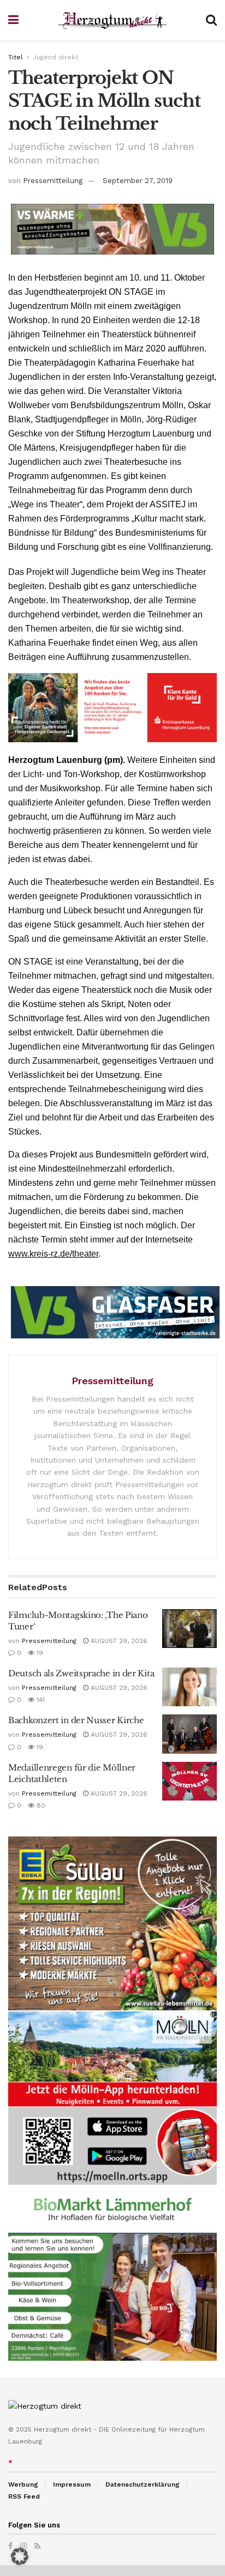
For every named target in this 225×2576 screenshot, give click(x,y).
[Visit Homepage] (112, 20)
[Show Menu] (13, 20)
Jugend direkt (55, 57)
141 (40, 1700)
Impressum (72, 2484)
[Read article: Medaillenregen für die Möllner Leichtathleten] (190, 1781)
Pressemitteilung (53, 181)
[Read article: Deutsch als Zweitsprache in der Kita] (190, 1687)
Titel (16, 57)
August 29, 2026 (118, 1641)
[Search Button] (211, 20)
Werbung (23, 2484)
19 (39, 1653)
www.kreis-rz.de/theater (53, 1254)
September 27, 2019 (138, 181)
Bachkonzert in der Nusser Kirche (76, 1720)
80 (40, 1805)
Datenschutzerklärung (143, 2484)
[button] (20, 2556)
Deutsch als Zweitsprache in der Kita (81, 1673)
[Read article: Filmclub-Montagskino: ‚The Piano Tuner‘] (190, 1629)
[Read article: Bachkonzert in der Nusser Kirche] (190, 1734)
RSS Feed (24, 2496)
